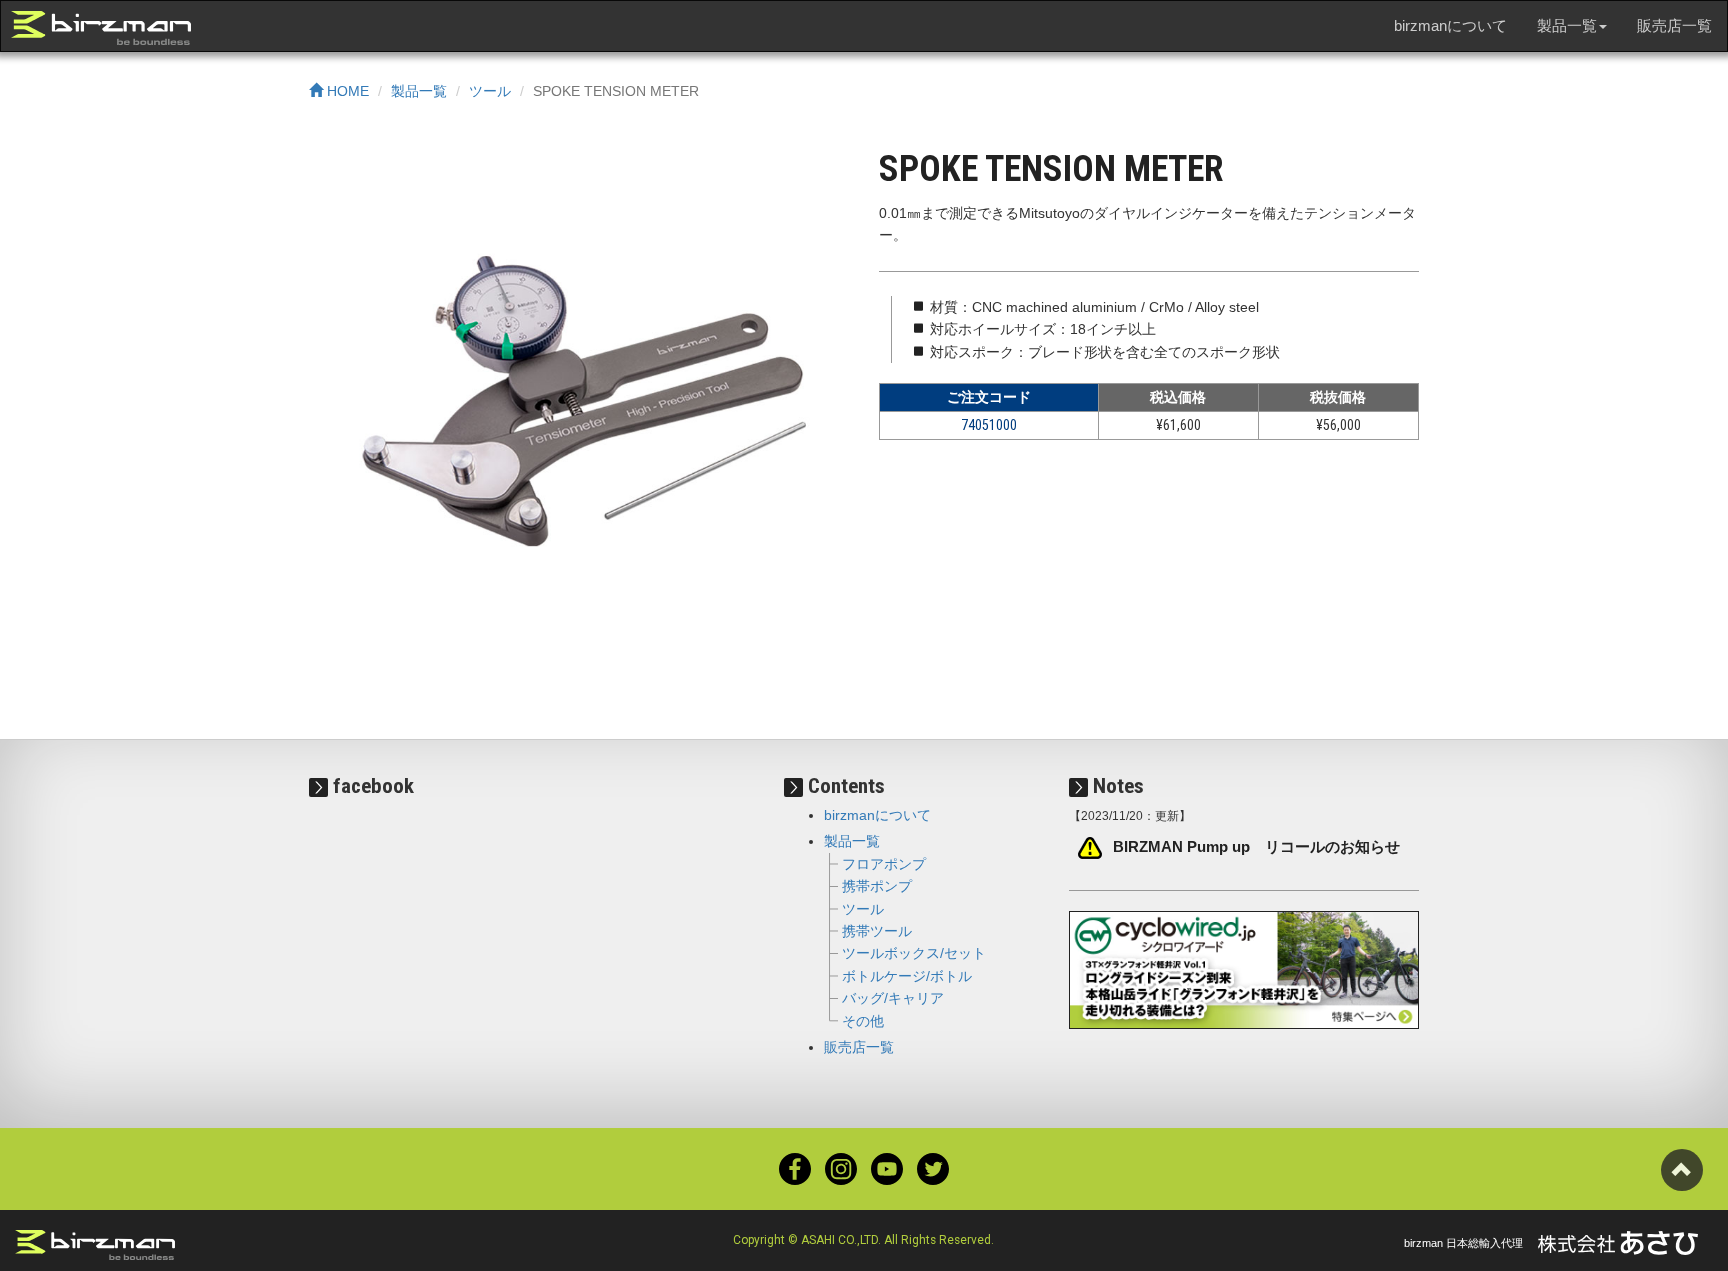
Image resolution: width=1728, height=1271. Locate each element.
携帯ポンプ (877, 886)
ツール (490, 91)
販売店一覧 (1674, 25)
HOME (346, 91)
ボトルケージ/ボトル (907, 976)
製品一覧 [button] (1567, 25)
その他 (863, 1021)
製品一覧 (419, 91)
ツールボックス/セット (914, 953)
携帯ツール (877, 931)
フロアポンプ (884, 864)
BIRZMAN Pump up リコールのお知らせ (1256, 847)
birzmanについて (1450, 25)
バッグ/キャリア (893, 998)
